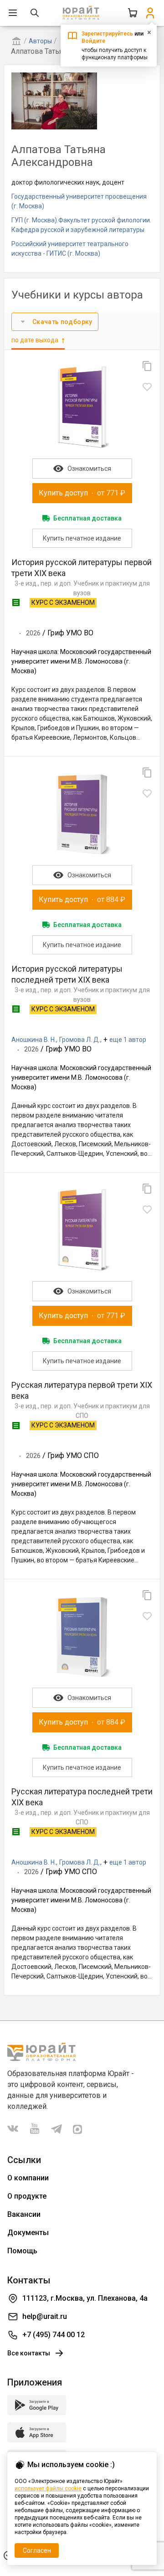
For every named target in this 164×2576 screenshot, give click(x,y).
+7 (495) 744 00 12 (54, 2335)
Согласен (37, 2550)
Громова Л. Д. (80, 1040)
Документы (28, 2233)
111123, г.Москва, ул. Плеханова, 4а (85, 2298)
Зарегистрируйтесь (107, 34)
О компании (28, 2178)
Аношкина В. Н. (34, 1040)
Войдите (93, 41)
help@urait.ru (45, 2316)
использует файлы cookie (48, 2488)
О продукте (27, 2196)
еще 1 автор (128, 1040)
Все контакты (29, 2353)
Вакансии (24, 2214)
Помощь (22, 2251)
